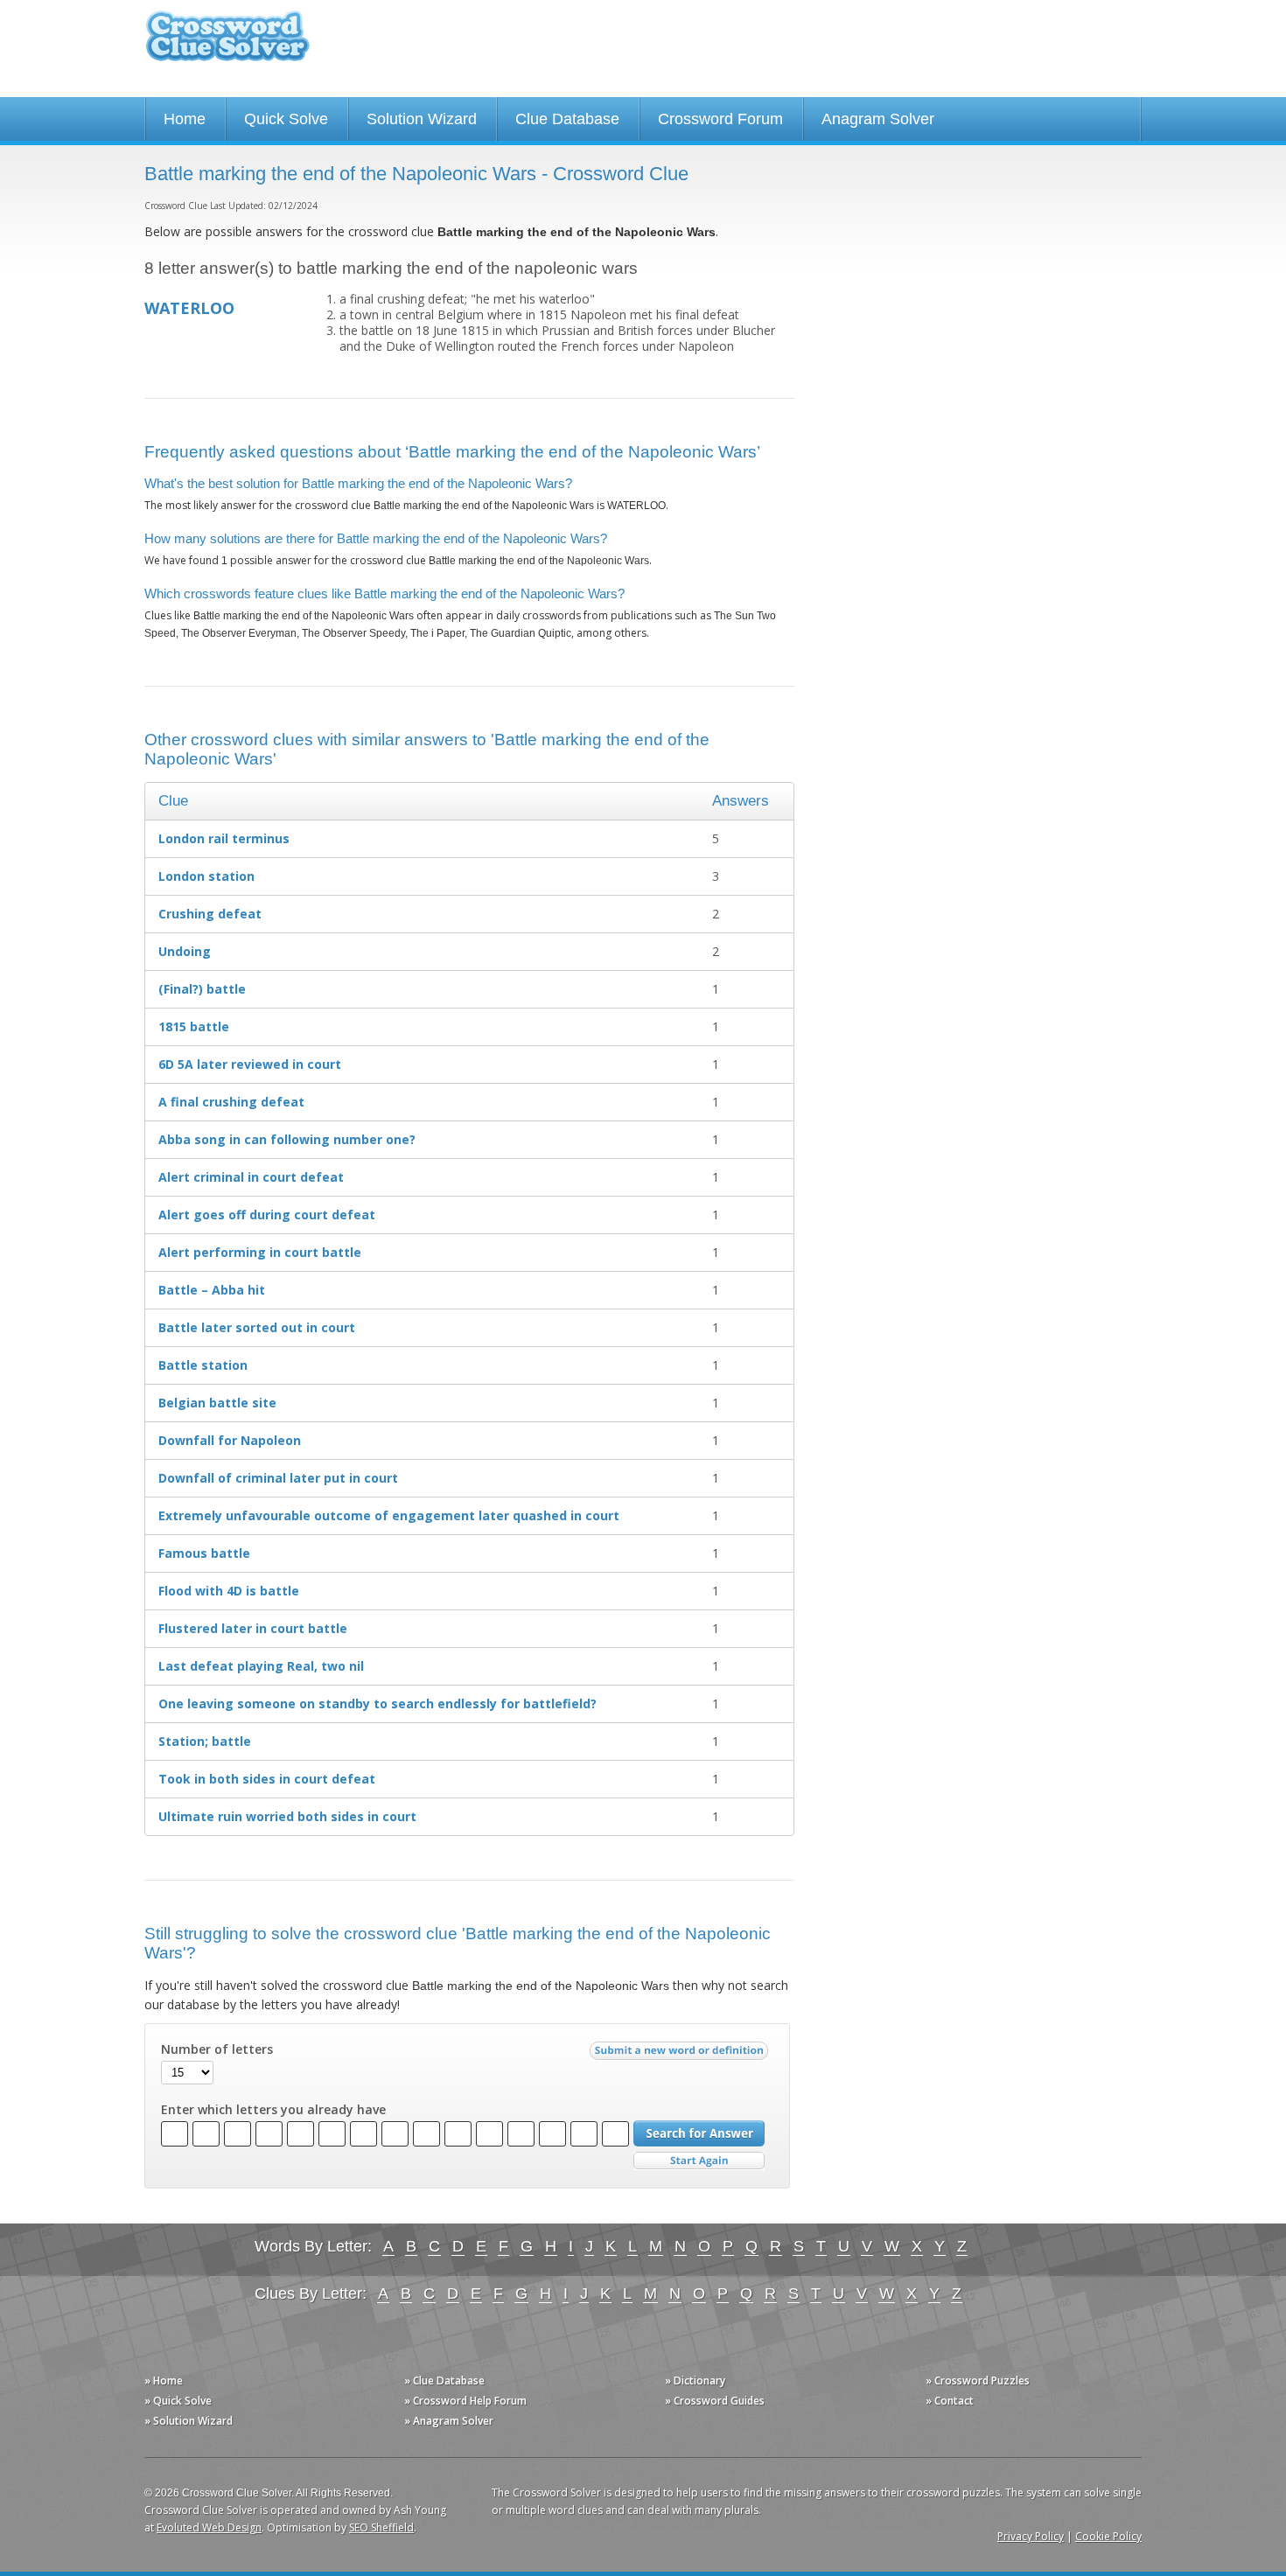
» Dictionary (695, 2381)
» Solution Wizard (189, 2421)
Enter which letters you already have (273, 2110)
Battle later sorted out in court (257, 1327)
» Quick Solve (178, 2401)
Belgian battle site (217, 1403)
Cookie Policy (1108, 2536)
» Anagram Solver (449, 2421)
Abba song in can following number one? (287, 1139)
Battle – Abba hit (212, 1290)
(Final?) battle (202, 989)
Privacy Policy (1031, 2536)
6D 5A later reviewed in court (250, 1064)
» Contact (950, 2401)
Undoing (185, 951)
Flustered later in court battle (253, 1628)
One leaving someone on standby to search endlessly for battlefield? (377, 1703)
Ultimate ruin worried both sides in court (287, 1816)
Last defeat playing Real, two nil (261, 1666)
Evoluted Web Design (209, 2527)
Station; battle (205, 1741)
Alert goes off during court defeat (267, 1215)
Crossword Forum (720, 119)
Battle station (203, 1365)
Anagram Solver (878, 119)
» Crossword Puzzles (978, 2381)
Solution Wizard (422, 119)
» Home (164, 2381)
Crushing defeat (210, 914)
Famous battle (204, 1553)
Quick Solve (286, 119)
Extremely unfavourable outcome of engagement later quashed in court (389, 1515)
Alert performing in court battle (260, 1252)
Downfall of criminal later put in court (278, 1478)
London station (206, 876)
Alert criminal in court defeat (251, 1177)
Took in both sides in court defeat (267, 1779)
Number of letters (217, 2049)
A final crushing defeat (231, 1102)
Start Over (699, 2161)
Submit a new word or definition (681, 2055)
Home (185, 119)
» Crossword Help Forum (465, 2401)
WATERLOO (189, 308)
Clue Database (567, 119)
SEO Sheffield (381, 2527)
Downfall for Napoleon (230, 1440)
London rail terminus (224, 838)
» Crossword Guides (715, 2401)
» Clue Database (444, 2381)
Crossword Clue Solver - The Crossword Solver (227, 44)
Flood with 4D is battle (229, 1591)
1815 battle (194, 1026)
